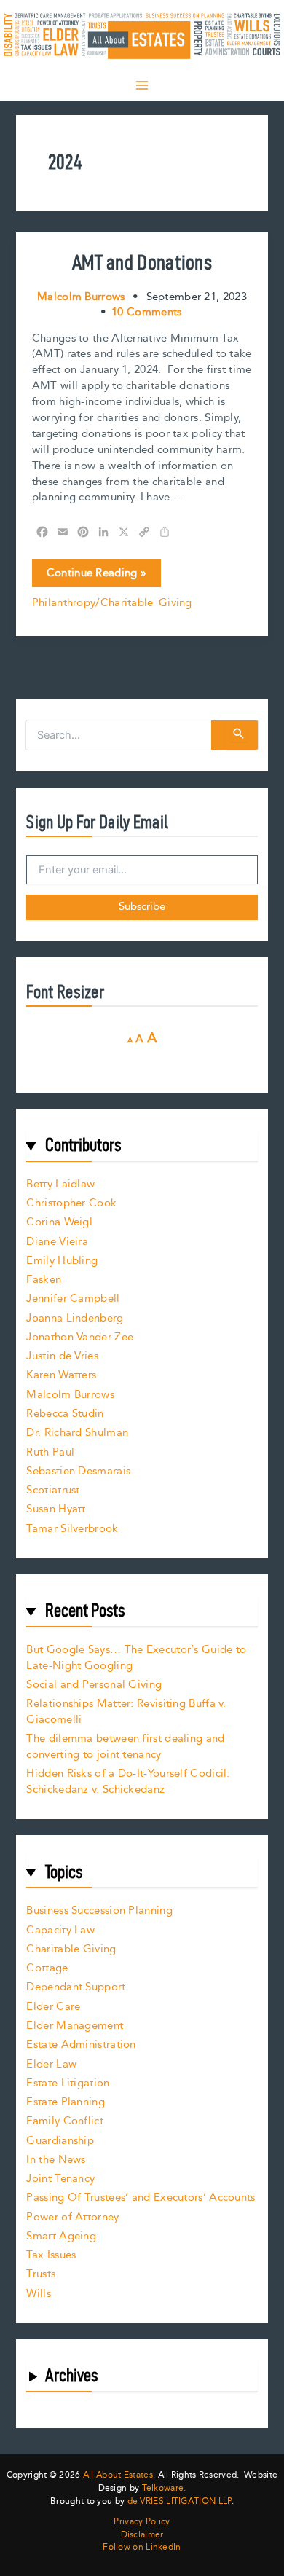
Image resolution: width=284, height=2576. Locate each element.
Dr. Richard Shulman (77, 1433)
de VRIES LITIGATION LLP (180, 2501)
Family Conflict (65, 2121)
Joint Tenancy (60, 2179)
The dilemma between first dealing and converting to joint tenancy (125, 1747)
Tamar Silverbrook (72, 1529)
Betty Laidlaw (60, 1184)
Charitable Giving (71, 1949)
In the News (56, 2160)
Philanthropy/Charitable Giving (112, 603)
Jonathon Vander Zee (80, 1337)
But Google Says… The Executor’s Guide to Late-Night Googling (136, 1658)
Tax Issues (51, 2255)
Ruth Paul (50, 1452)
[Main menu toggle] (142, 85)
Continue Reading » (96, 576)
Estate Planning (66, 2102)
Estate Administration (81, 2045)
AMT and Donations (142, 262)
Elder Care (53, 2007)
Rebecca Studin (65, 1414)
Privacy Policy (142, 2522)
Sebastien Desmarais (78, 1471)
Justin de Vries (62, 1356)
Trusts (41, 2274)
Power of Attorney (72, 2217)
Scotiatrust (53, 1490)
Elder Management (75, 2026)
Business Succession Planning (99, 1911)
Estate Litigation (68, 2083)
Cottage (47, 1968)
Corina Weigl (59, 1222)
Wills (39, 2294)
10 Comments (146, 312)
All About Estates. (119, 2475)
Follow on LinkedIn (142, 2548)
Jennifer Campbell (73, 1299)
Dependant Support (76, 1987)
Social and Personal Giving (94, 1685)
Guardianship (60, 2141)
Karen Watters (61, 1375)
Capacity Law (60, 1930)
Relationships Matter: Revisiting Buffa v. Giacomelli (126, 1712)
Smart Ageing (61, 2236)
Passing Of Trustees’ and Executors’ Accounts (141, 2198)
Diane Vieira (57, 1242)
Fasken (44, 1280)
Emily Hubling (62, 1261)
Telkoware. (164, 2488)
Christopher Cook (71, 1203)
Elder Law (51, 2064)
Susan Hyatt (56, 1509)
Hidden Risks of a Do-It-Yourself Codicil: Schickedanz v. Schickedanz (128, 1782)
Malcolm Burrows (70, 1395)
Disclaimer (142, 2535)
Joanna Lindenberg (75, 1318)
